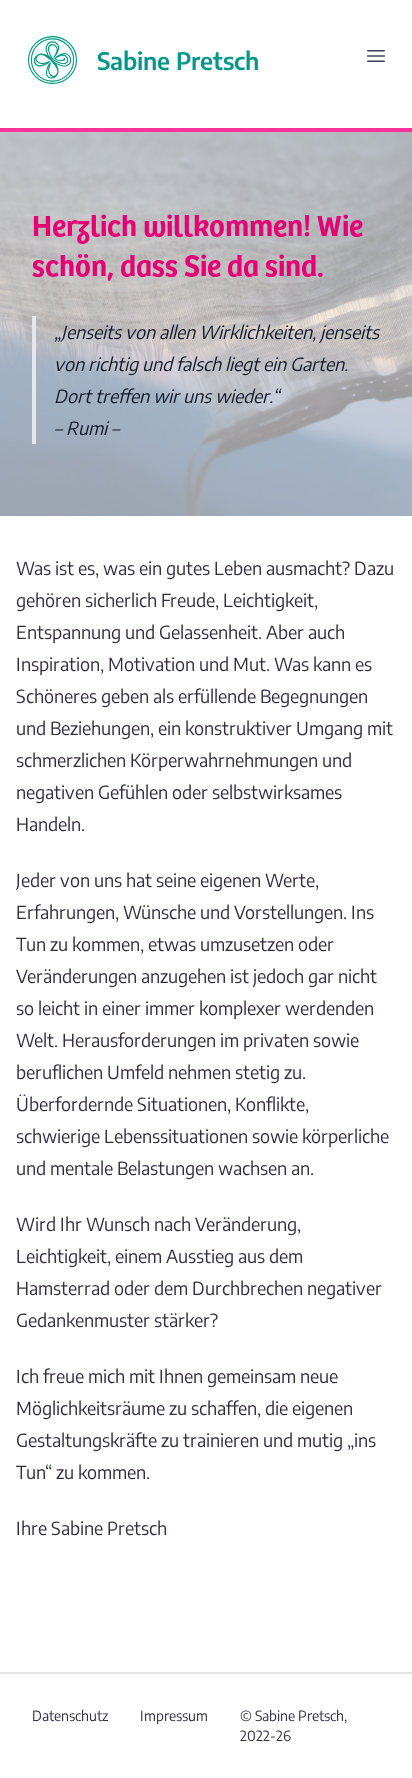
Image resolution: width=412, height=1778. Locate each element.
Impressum (174, 1715)
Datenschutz (70, 1715)
